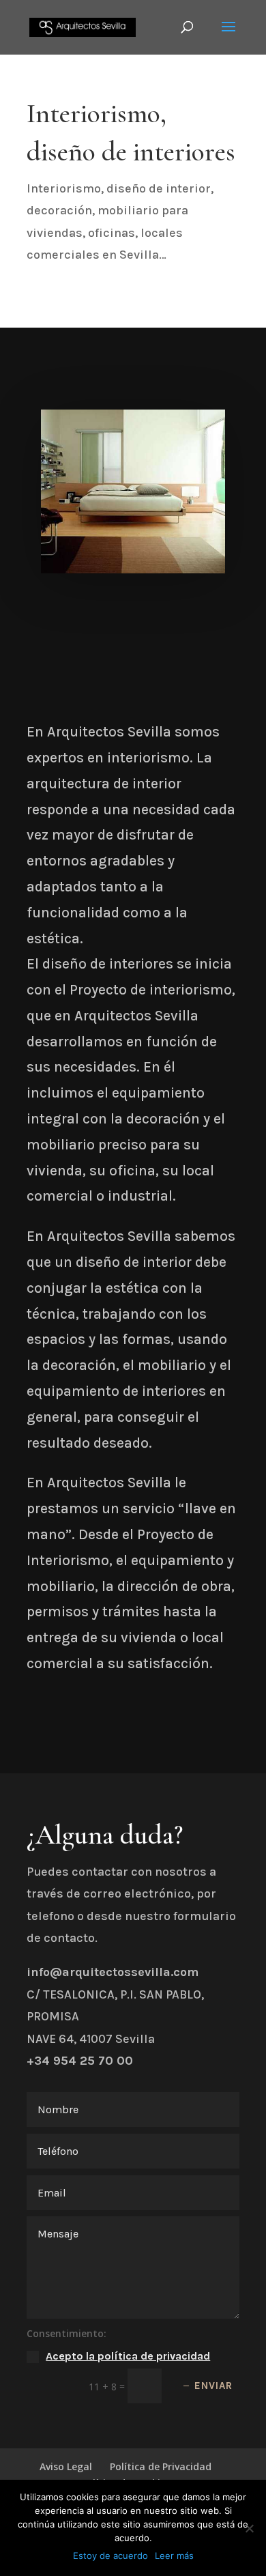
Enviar (213, 2386)
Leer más (174, 2556)
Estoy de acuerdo (110, 2556)
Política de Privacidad (161, 2466)
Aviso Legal (66, 2466)
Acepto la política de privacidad (128, 2356)
